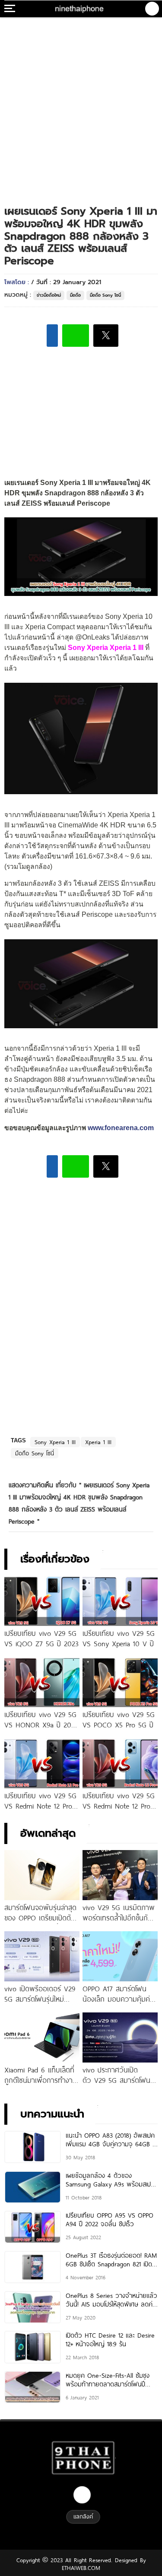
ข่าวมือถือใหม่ (49, 295)
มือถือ (75, 295)
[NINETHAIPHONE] (80, 9)
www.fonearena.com (121, 1128)
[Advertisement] (81, 103)
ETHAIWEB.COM (81, 2568)
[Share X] (106, 336)
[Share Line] (76, 336)
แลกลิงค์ (83, 2516)
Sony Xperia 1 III (55, 1442)
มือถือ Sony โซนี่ (105, 295)
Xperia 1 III (98, 1442)
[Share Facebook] (52, 336)
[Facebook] (82, 2495)
